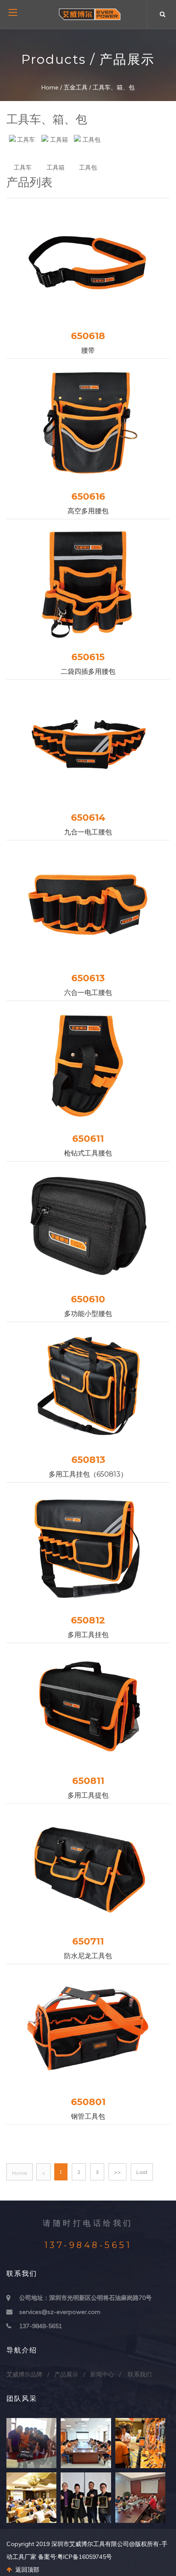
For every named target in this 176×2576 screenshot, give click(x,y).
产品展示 (66, 2374)
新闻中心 (102, 2374)
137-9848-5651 (41, 2326)
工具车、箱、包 (114, 87)
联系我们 (140, 2374)
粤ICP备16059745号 (85, 2557)
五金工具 (76, 87)
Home (50, 87)
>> (117, 2172)
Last (142, 2172)
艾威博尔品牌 (24, 2374)
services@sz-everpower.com (60, 2312)
